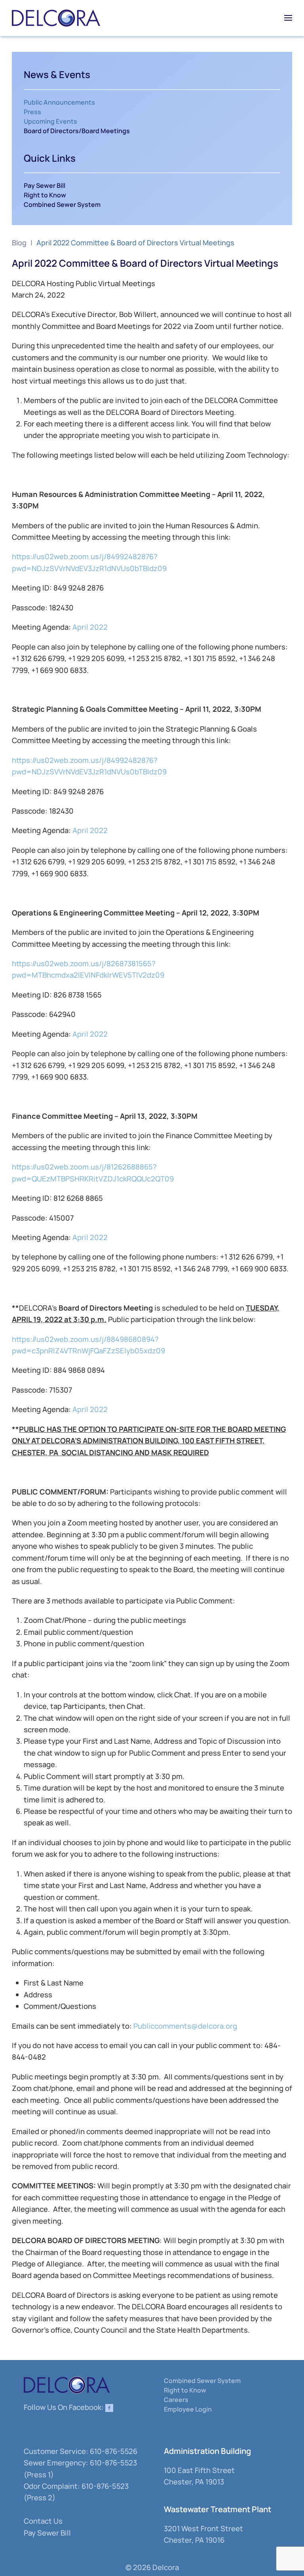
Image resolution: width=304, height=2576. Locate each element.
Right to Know (45, 195)
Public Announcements (59, 102)
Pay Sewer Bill (45, 185)
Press (32, 112)
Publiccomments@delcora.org (185, 2026)
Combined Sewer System (62, 204)
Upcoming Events (50, 121)
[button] (288, 18)
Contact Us (43, 2521)
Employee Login (188, 2409)
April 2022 (90, 627)
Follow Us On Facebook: (65, 2407)
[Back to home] (56, 18)
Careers (176, 2400)
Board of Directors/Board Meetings (77, 131)
